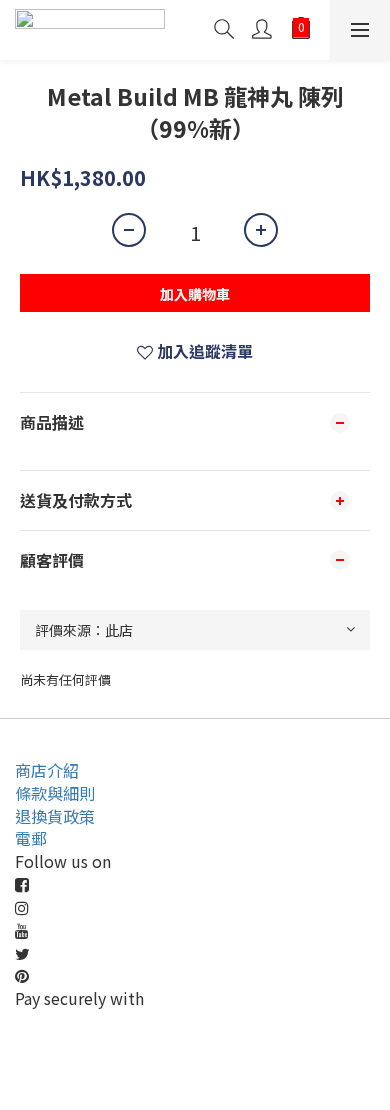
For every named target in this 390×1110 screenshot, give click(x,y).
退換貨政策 (55, 816)
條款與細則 (55, 793)
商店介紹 (47, 770)
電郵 (31, 838)
